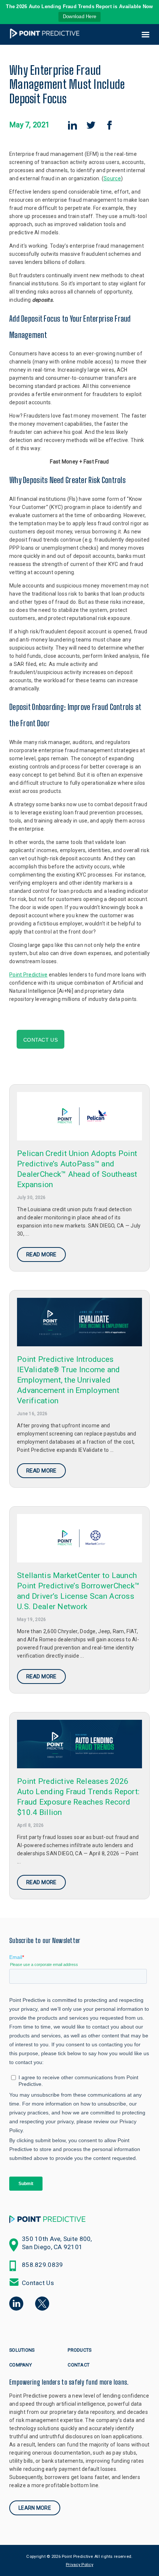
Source (112, 178)
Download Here (80, 16)
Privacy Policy (79, 2565)
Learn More (35, 2508)
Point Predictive (28, 975)
